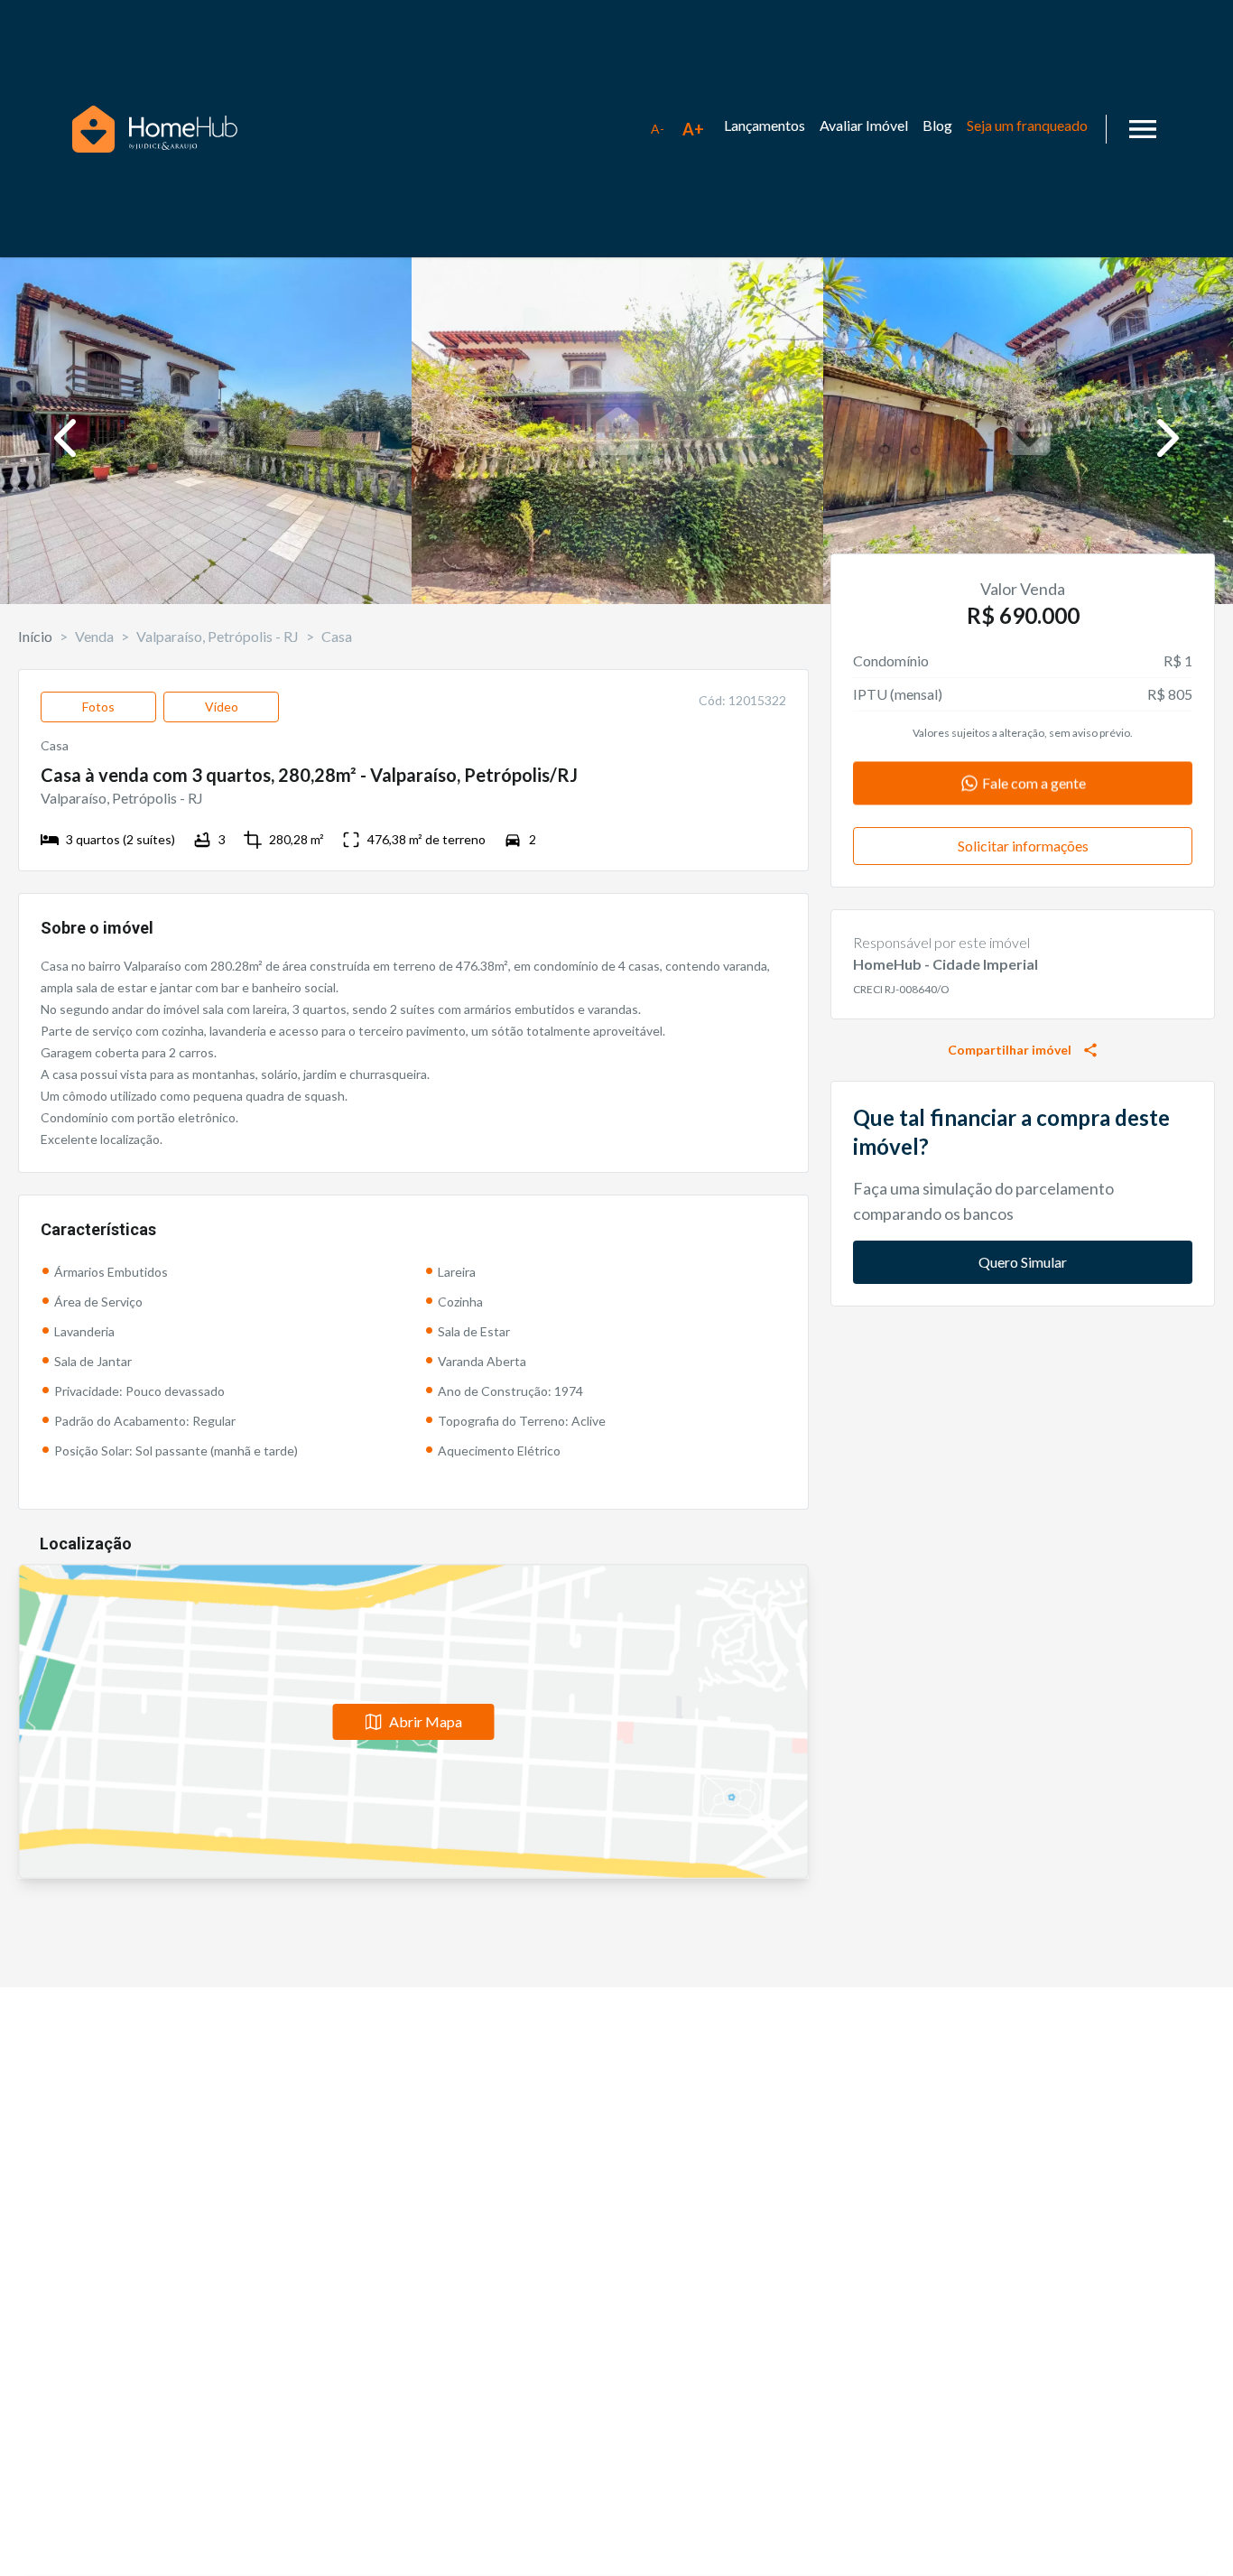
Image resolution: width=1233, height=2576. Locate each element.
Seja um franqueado (1027, 125)
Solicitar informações (1023, 846)
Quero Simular (1023, 1262)
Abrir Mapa (426, 1721)
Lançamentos (765, 125)
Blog (937, 125)
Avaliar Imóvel (864, 125)
